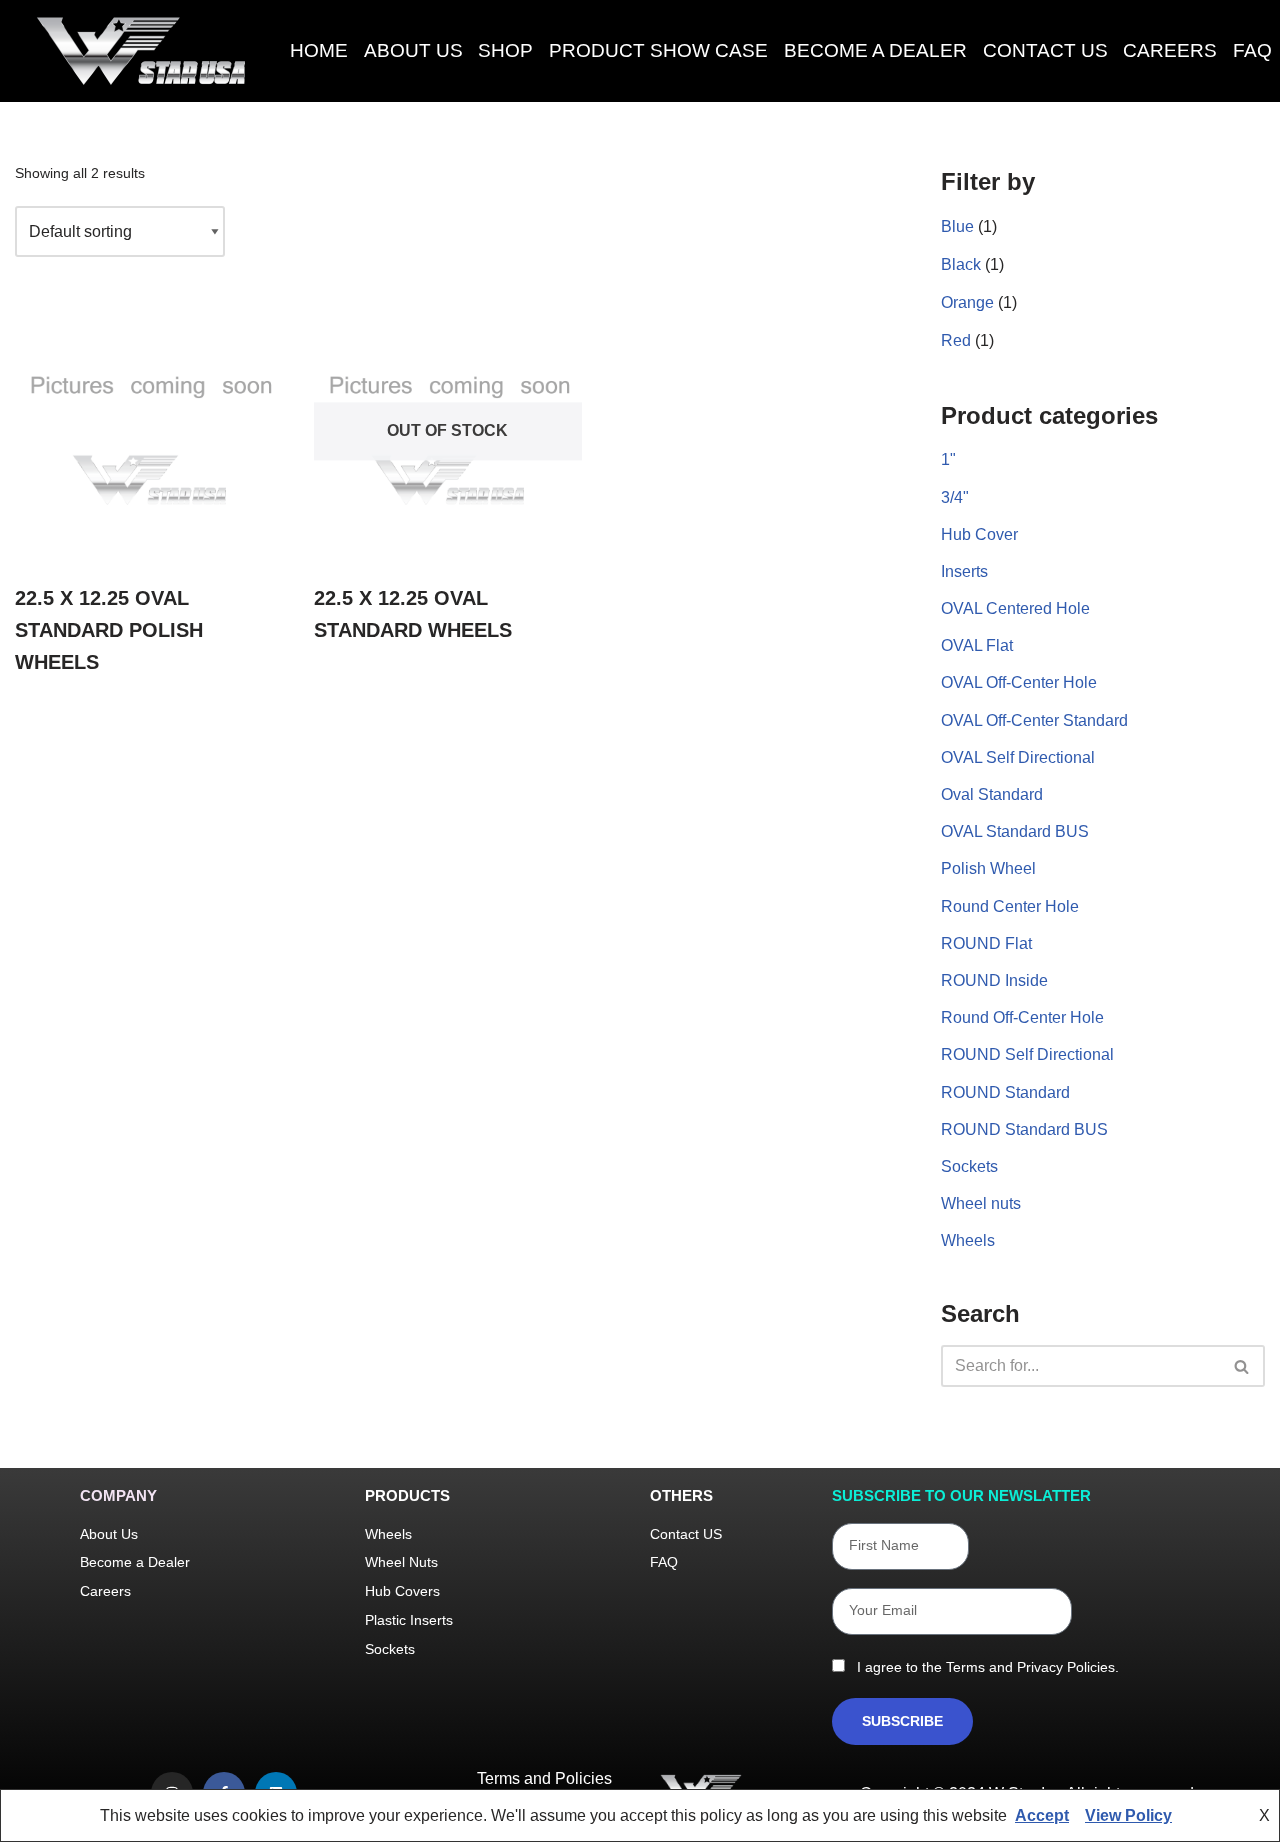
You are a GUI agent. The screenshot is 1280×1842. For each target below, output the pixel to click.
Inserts (964, 571)
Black (961, 264)
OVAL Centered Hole (1015, 608)
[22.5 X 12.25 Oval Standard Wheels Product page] (448, 431)
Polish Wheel (988, 868)
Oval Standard (992, 794)
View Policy (1128, 1815)
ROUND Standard (1005, 1092)
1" (948, 459)
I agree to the (984, 1667)
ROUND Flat (986, 943)
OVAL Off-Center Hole (1019, 682)
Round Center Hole (1010, 906)
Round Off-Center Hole (1022, 1017)
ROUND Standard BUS (1024, 1129)
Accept (1042, 1815)
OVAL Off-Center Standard (1034, 720)
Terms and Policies (544, 1778)
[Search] (1242, 1366)
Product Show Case (658, 51)
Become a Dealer (875, 51)
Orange (967, 302)
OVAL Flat (977, 645)
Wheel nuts (981, 1203)
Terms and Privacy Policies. (1032, 1667)
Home (319, 51)
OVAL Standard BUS (1015, 831)
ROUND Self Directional (1027, 1054)
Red (956, 340)
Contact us (1045, 51)
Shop (505, 51)
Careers (1170, 51)
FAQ (1252, 51)
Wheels (968, 1240)
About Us (413, 51)
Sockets (969, 1166)
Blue (957, 226)
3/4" (955, 497)
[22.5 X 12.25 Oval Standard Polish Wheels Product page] (149, 431)
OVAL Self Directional (1018, 757)
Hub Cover (979, 534)
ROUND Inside (994, 980)
